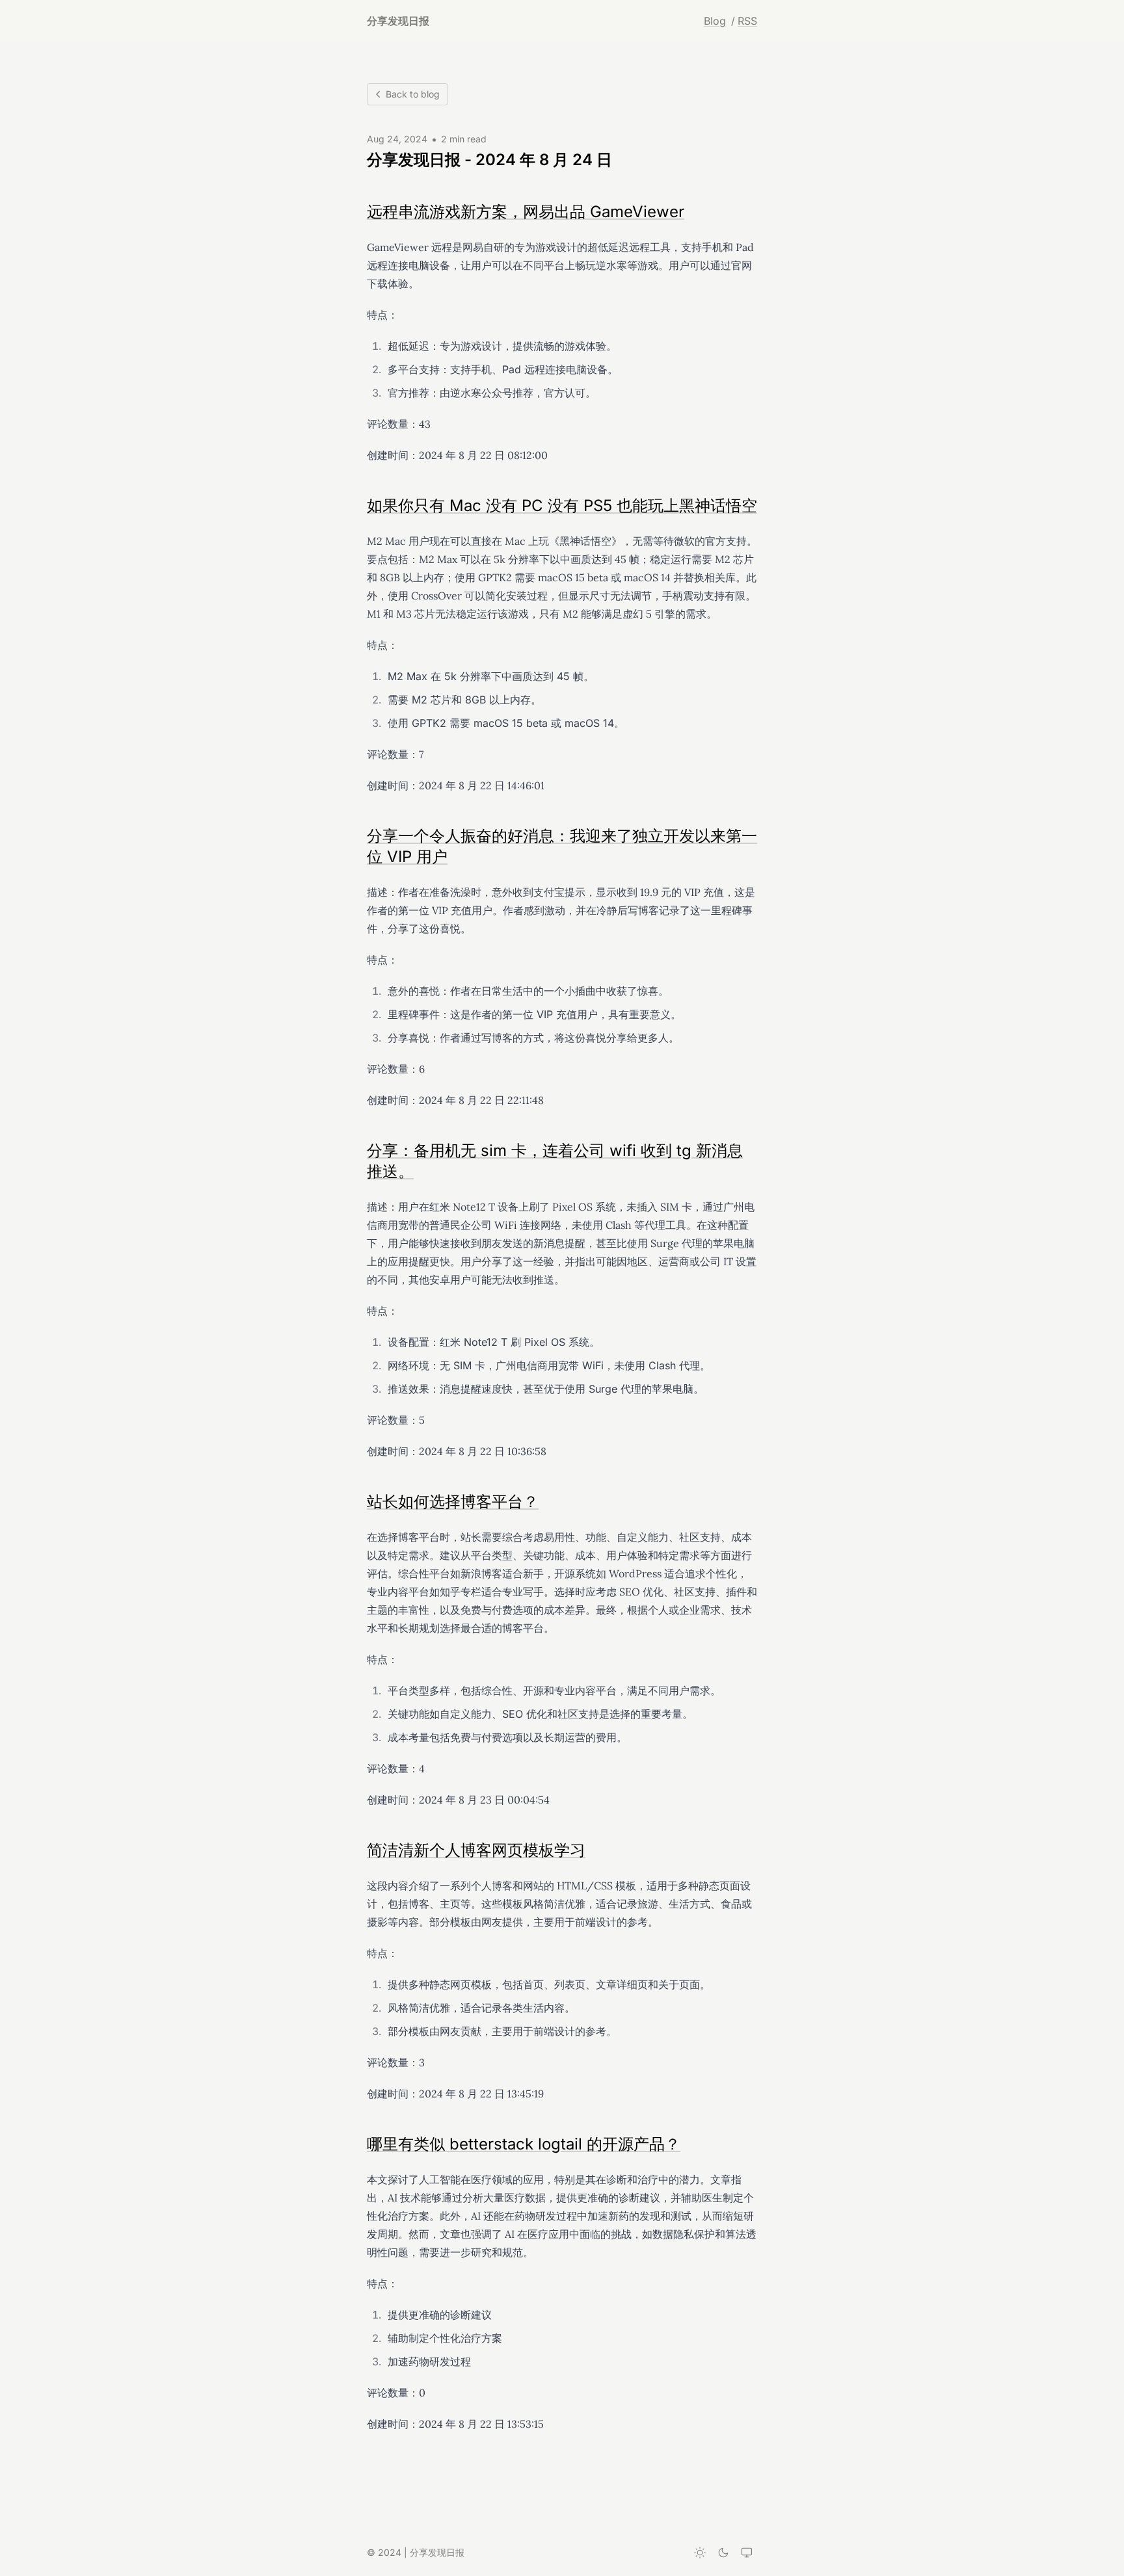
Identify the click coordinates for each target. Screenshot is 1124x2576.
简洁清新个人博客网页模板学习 (476, 1850)
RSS (747, 21)
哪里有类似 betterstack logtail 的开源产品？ (524, 2144)
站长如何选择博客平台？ (453, 1502)
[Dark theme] (723, 2553)
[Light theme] (700, 2553)
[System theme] (747, 2553)
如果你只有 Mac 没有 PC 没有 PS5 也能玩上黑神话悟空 (562, 506)
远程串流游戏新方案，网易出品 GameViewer (526, 212)
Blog (715, 21)
